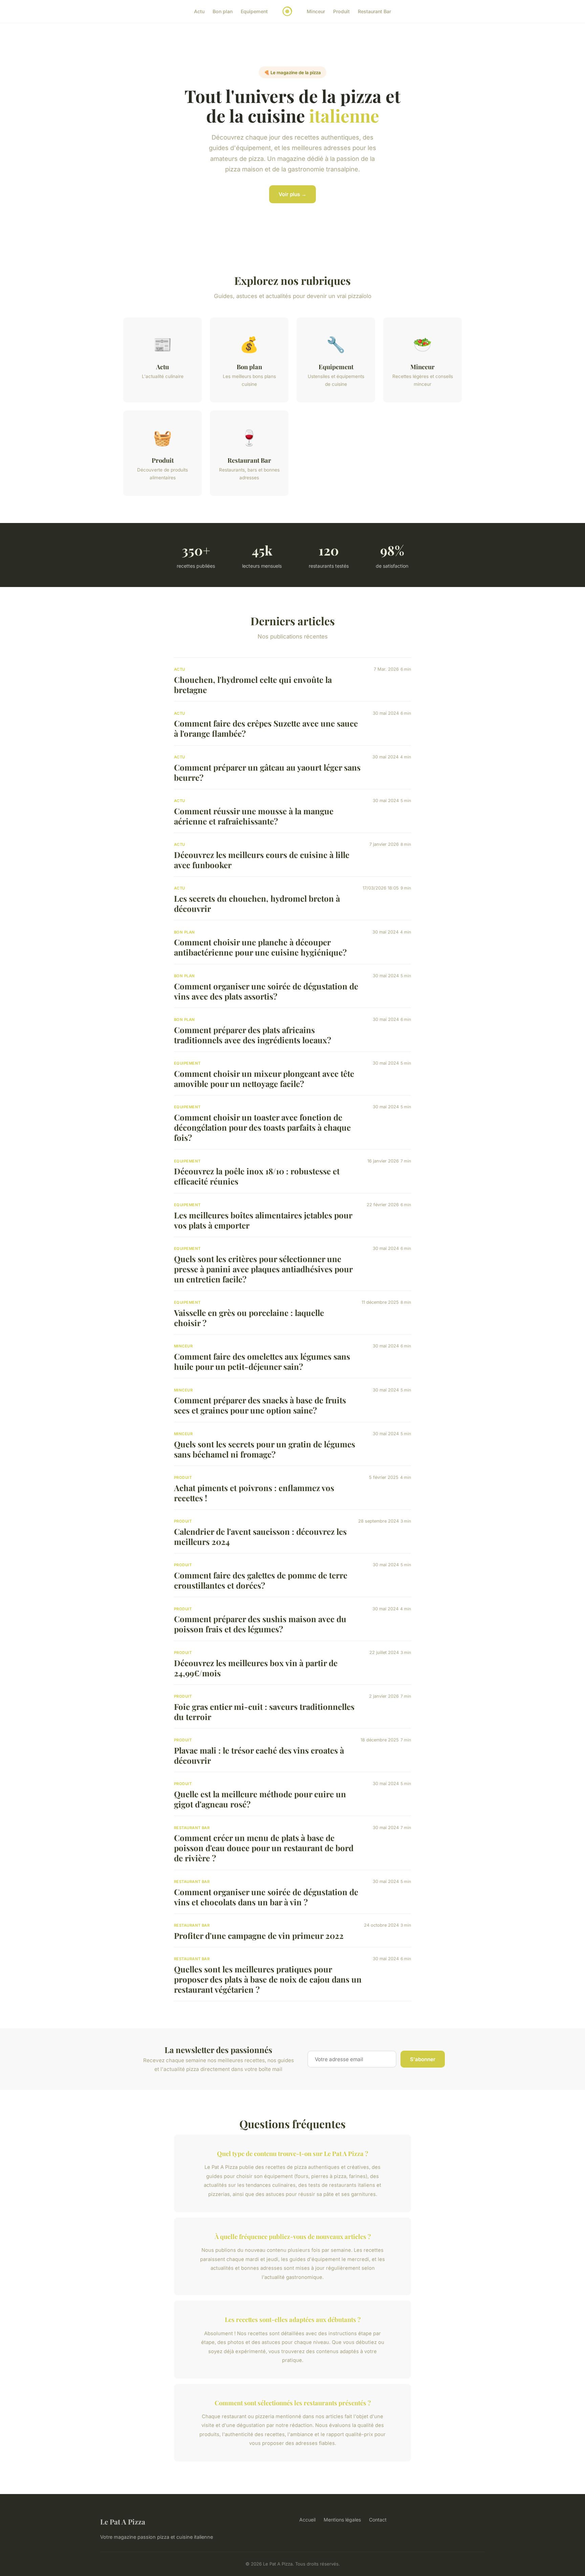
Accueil (307, 2520)
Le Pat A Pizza (123, 2521)
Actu (199, 11)
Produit (341, 11)
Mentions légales (342, 2520)
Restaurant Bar (374, 11)
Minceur (316, 11)
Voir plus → (292, 194)
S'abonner (423, 2059)
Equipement (254, 11)
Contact (378, 2520)
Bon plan (223, 11)
